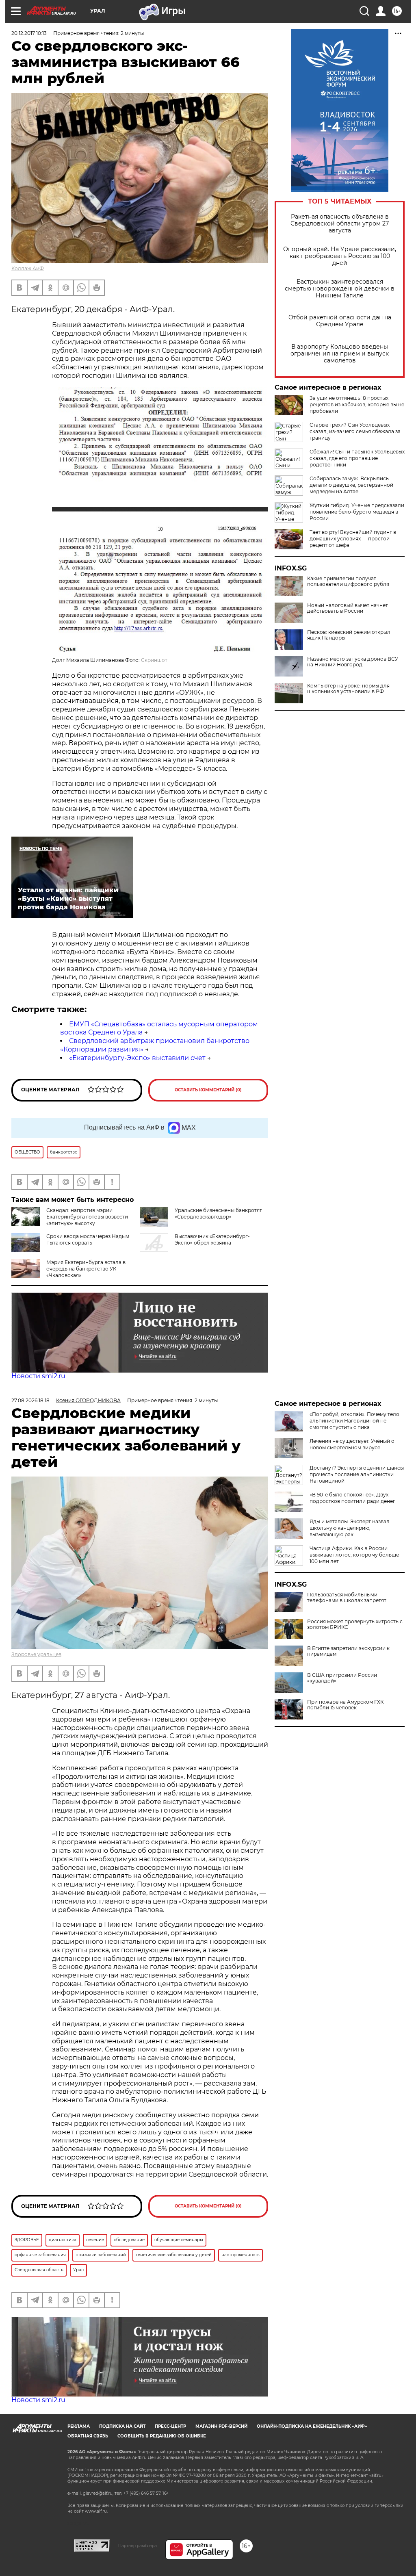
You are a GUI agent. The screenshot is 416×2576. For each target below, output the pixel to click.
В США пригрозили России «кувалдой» (342, 1678)
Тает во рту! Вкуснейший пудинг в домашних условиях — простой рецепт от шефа (353, 539)
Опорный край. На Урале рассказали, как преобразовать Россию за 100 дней (340, 256)
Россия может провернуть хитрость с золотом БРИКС (355, 1624)
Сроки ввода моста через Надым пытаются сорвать (88, 1239)
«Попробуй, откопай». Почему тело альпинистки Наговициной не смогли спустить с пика (354, 1421)
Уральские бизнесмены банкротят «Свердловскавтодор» (218, 1213)
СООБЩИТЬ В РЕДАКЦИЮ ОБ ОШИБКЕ (162, 2436)
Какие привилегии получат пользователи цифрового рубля (348, 581)
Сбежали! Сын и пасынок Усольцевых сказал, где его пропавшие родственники (357, 458)
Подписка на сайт (122, 2426)
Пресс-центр (170, 2426)
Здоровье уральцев (36, 1654)
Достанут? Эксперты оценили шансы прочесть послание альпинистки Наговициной (357, 1474)
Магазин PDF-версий (221, 2426)
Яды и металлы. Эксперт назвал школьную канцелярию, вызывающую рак (350, 1528)
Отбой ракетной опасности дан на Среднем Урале (340, 321)
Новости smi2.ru (38, 1376)
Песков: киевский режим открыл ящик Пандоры (349, 635)
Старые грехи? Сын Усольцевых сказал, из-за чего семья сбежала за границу (355, 431)
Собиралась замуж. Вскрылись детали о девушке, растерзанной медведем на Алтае (351, 485)
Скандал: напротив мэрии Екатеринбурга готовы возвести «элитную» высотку (87, 1217)
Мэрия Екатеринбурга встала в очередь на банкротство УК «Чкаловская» (86, 1269)
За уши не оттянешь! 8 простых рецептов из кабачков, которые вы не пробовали (357, 404)
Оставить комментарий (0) (208, 1090)
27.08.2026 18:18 (30, 1400)
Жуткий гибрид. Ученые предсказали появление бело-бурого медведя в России (357, 512)
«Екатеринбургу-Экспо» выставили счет (137, 1058)
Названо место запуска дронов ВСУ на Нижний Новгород (353, 662)
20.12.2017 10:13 (29, 33)
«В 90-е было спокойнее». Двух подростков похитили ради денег (352, 1498)
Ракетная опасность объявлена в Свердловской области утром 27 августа (340, 224)
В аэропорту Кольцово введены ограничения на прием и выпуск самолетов (340, 354)
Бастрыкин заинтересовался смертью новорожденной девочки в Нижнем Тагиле (340, 289)
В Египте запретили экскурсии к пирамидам (348, 1651)
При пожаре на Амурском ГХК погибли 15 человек (345, 1705)
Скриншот (154, 660)
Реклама (79, 2426)
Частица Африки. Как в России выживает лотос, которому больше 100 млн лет (354, 1555)
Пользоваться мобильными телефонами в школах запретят (347, 1598)
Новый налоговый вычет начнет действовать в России (348, 608)
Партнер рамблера (138, 2546)
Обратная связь (88, 2436)
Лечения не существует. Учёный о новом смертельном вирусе (352, 1444)
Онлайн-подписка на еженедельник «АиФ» (312, 2426)
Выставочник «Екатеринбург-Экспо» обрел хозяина (212, 1239)
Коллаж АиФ (28, 268)
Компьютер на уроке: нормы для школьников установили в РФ (348, 689)
